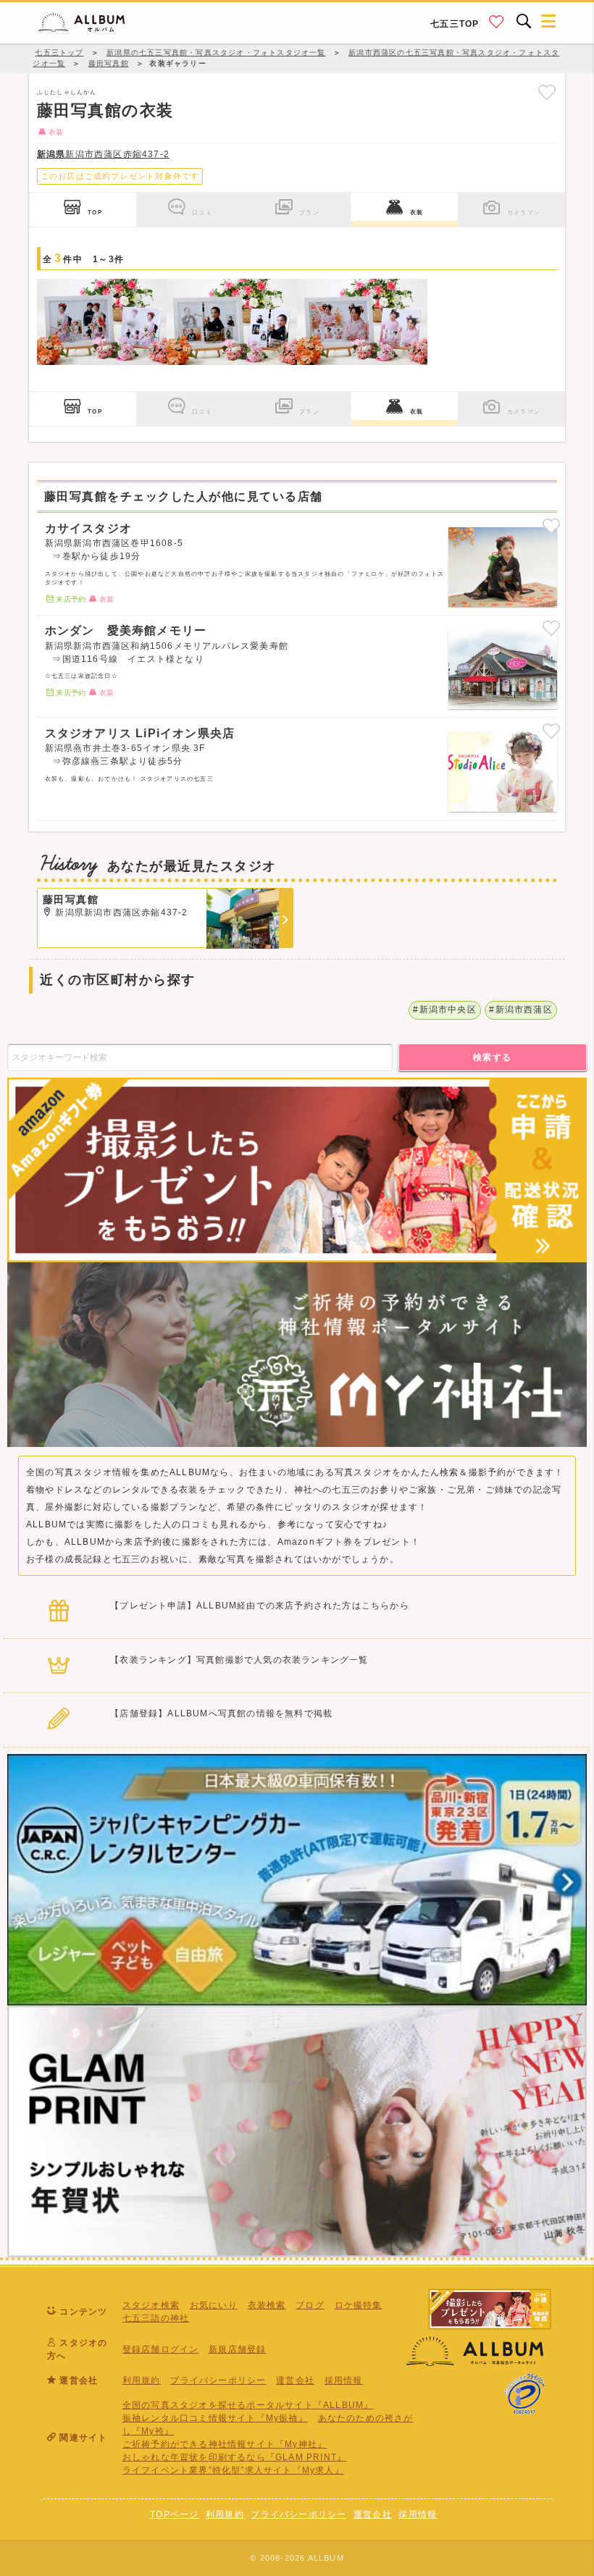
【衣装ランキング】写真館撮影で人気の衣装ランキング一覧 (239, 1660)
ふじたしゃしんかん (67, 92)
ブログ (310, 2305)
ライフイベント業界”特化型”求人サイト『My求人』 (233, 2470)
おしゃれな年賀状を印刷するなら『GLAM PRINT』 (234, 2457)
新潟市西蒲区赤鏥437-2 (103, 154)
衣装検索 (267, 2305)
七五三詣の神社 (156, 2318)
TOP (95, 212)
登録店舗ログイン (161, 2349)
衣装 (417, 212)
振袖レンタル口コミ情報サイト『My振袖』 (215, 2418)
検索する (493, 1057)
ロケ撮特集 (359, 2305)
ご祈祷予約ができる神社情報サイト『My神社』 (225, 2444)
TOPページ (174, 2514)
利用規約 (142, 2380)
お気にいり (214, 2305)
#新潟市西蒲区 (520, 1010)
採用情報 (344, 2380)
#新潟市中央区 (444, 1010)
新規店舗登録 (237, 2349)
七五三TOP (455, 24)
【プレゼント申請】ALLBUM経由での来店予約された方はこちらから (260, 1606)
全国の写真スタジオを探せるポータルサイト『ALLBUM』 (248, 2405)
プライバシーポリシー (218, 2380)
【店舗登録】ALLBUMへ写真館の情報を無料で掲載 (221, 1713)
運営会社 (295, 2380)
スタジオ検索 (151, 2305)
